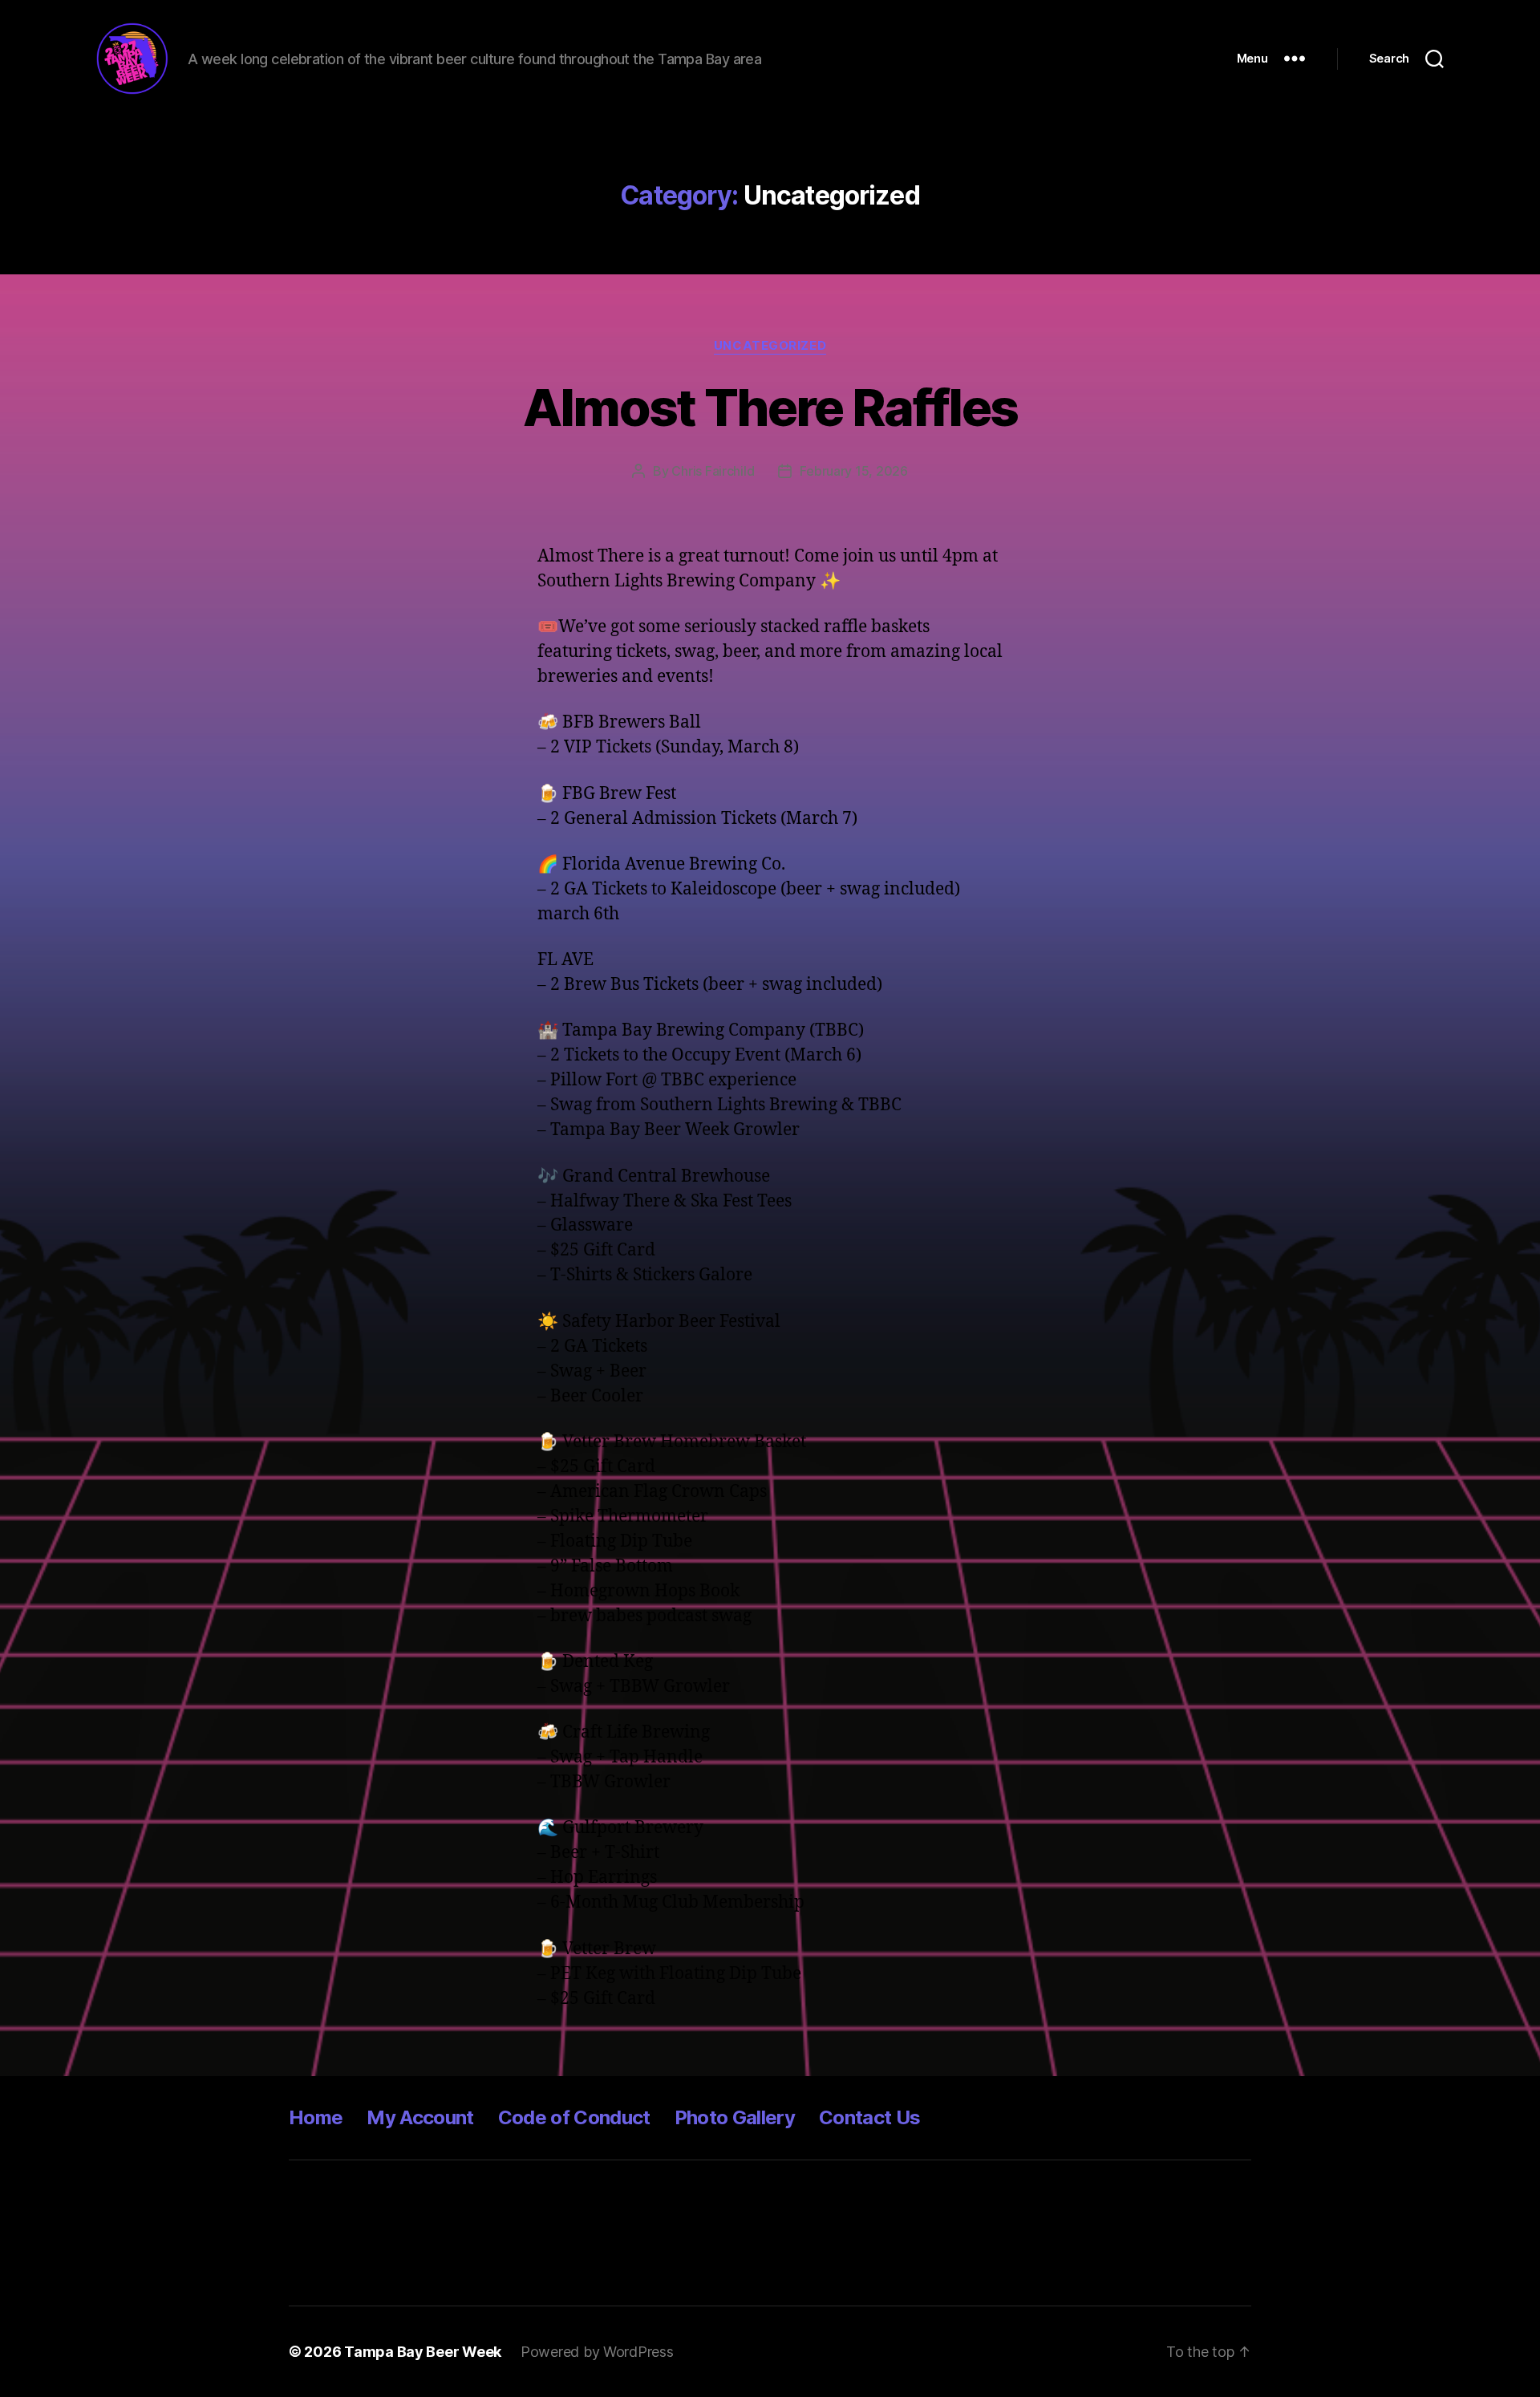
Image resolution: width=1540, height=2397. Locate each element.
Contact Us (869, 2117)
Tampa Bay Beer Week (423, 2352)
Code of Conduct (574, 2117)
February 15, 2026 (853, 471)
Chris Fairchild (713, 471)
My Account (420, 2117)
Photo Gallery (735, 2117)
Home (316, 2117)
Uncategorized (770, 346)
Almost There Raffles (770, 407)
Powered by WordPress (597, 2352)
